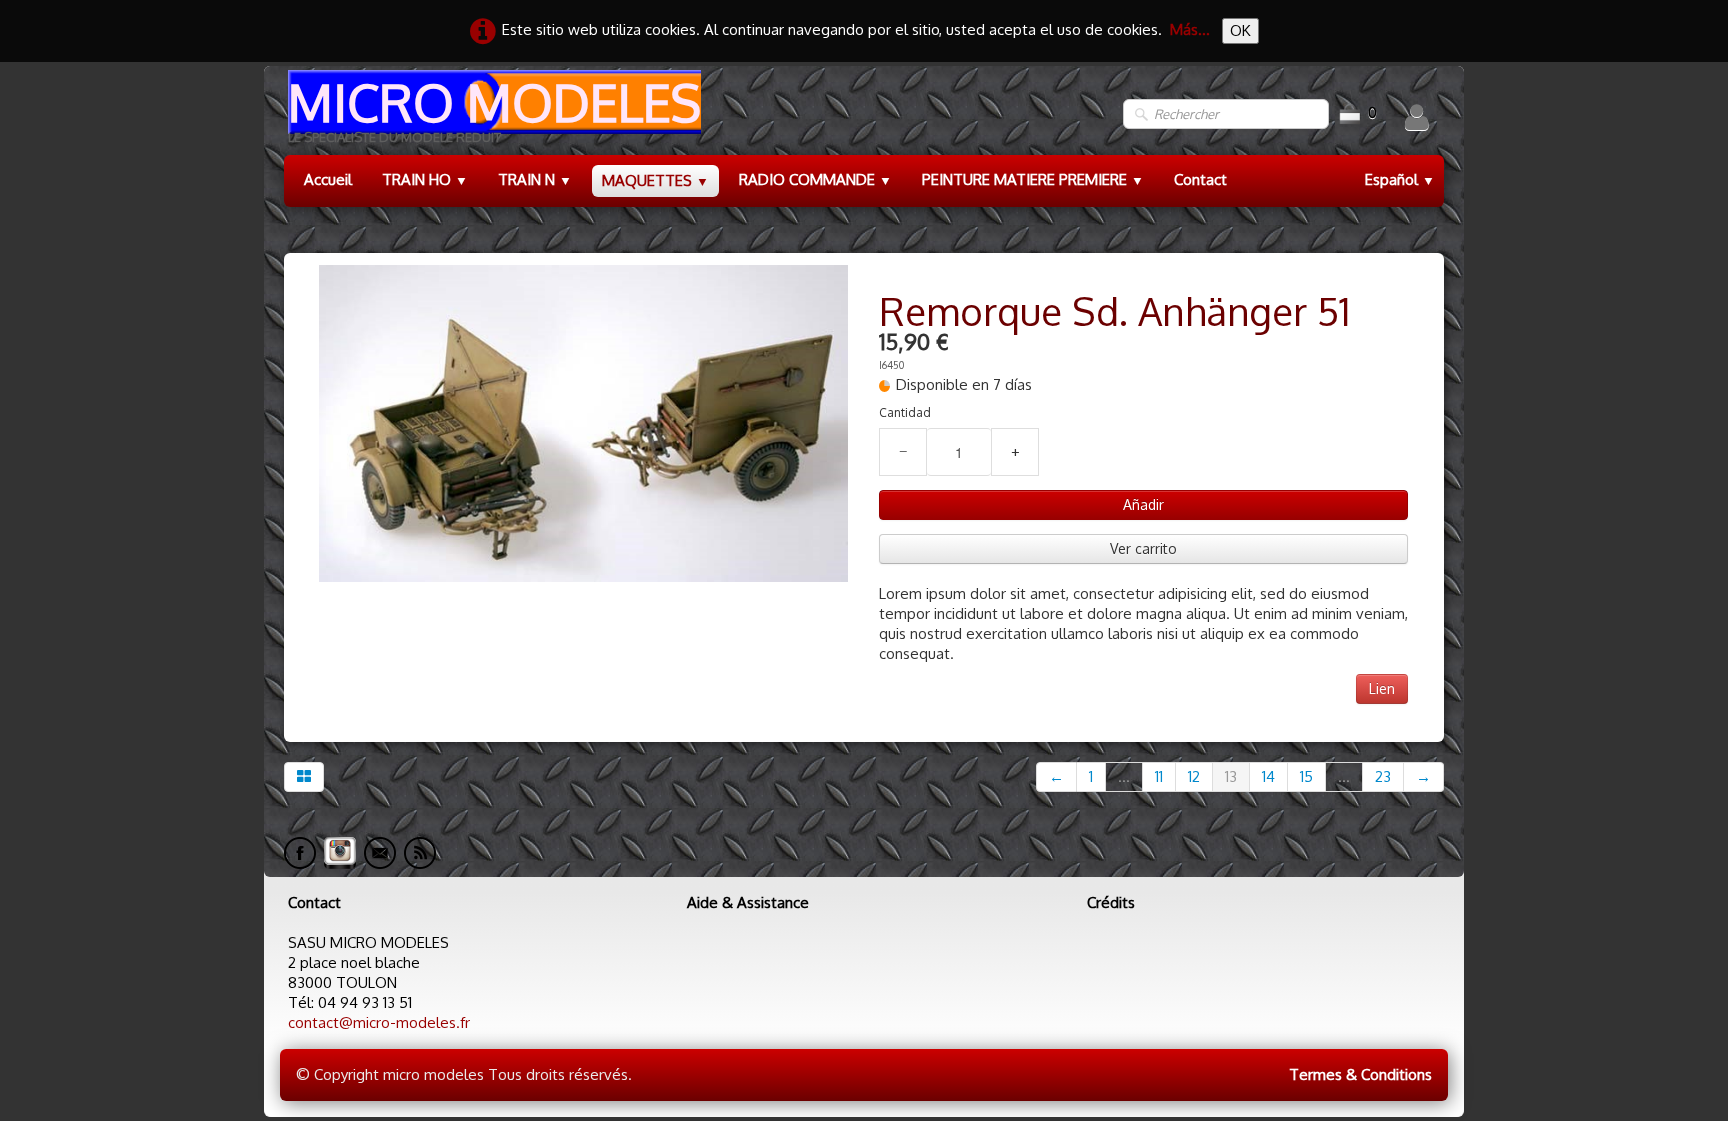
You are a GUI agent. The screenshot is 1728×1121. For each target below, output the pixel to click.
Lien (1382, 688)
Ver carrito (1143, 548)
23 (1383, 776)
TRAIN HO (425, 179)
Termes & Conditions (1360, 1074)
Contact (1200, 179)
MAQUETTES (655, 180)
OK (1240, 30)
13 (1231, 776)
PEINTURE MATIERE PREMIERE (1033, 179)
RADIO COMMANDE (815, 179)
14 (1268, 776)
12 (1194, 776)
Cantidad (905, 412)
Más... (1190, 29)
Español (1400, 179)
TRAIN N (535, 179)
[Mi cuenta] (1417, 117)
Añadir (1143, 504)
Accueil (328, 179)
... (1124, 776)
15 (1306, 776)
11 (1159, 776)
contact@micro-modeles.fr (379, 1022)
